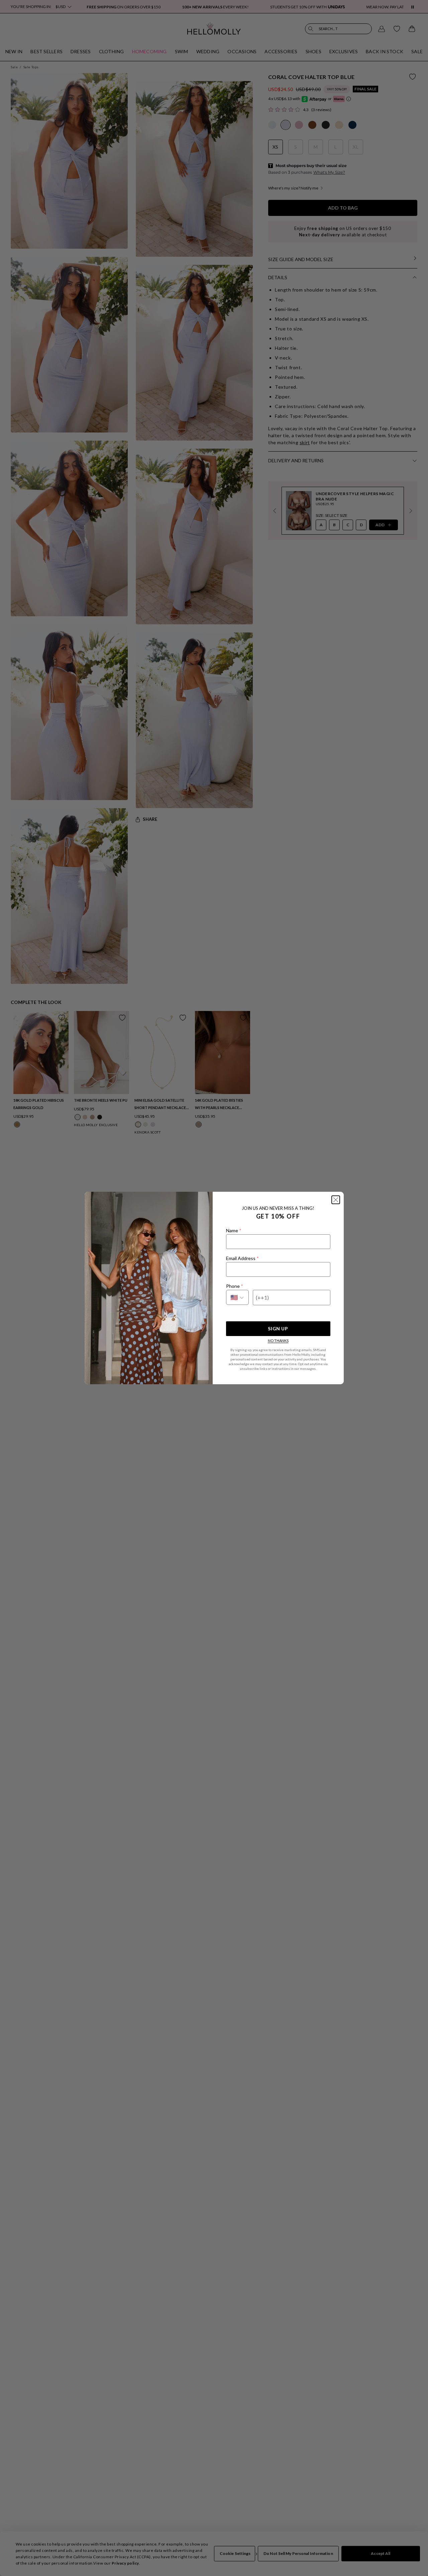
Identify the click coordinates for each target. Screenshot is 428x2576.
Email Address (242, 1258)
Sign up (278, 1329)
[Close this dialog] (336, 1200)
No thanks (278, 1341)
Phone (234, 1286)
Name (234, 1230)
